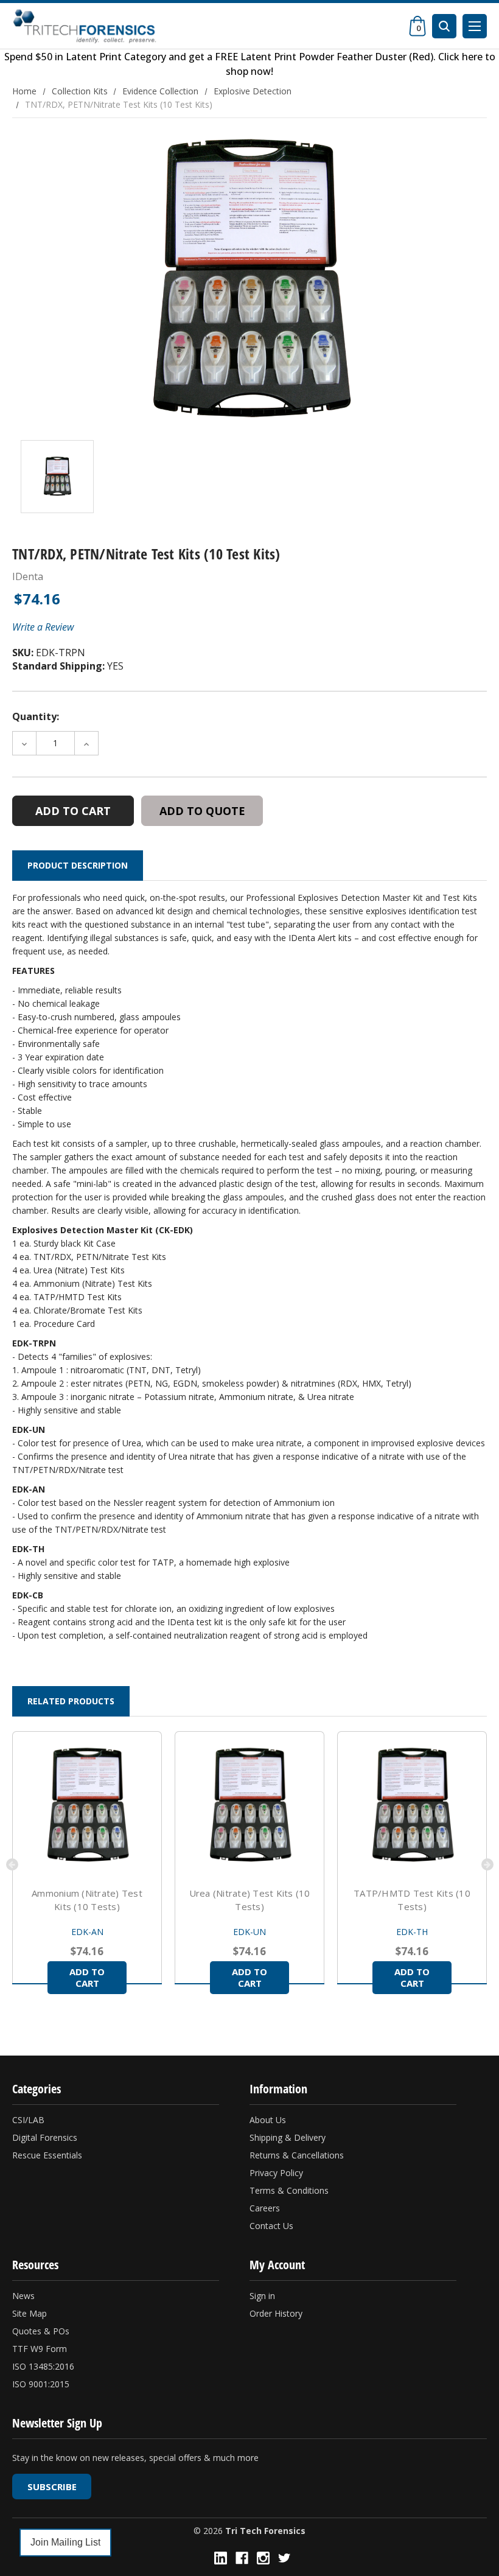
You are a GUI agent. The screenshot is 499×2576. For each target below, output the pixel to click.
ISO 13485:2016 (43, 2366)
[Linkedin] (221, 2558)
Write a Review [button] (43, 627)
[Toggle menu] (475, 26)
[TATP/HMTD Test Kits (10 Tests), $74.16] (412, 1806)
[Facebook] (242, 2558)
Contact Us (271, 2226)
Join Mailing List (65, 2542)
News (23, 2296)
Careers (265, 2208)
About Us (268, 2120)
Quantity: (36, 716)
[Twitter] (284, 2558)
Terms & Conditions (289, 2190)
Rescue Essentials (47, 2155)
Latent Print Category (116, 57)
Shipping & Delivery (288, 2137)
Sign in (262, 2296)
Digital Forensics (45, 2137)
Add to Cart (87, 1977)
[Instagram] (263, 2558)
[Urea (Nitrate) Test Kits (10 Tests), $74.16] (249, 1806)
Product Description (78, 865)
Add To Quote (202, 811)
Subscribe (52, 2487)
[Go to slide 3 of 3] (12, 1864)
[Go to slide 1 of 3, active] (19, 2026)
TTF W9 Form (40, 2349)
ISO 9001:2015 (41, 2384)
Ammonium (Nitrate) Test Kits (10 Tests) (87, 1900)
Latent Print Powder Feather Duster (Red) (337, 57)
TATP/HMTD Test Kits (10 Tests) (412, 1900)
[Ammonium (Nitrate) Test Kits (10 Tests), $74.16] (87, 1806)
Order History (276, 2313)
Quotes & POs (41, 2331)
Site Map (30, 2313)
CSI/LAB (28, 2120)
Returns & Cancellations (297, 2155)
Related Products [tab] (71, 1701)
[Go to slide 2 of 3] (487, 1864)
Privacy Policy (276, 2173)
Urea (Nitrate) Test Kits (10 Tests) (250, 1900)
